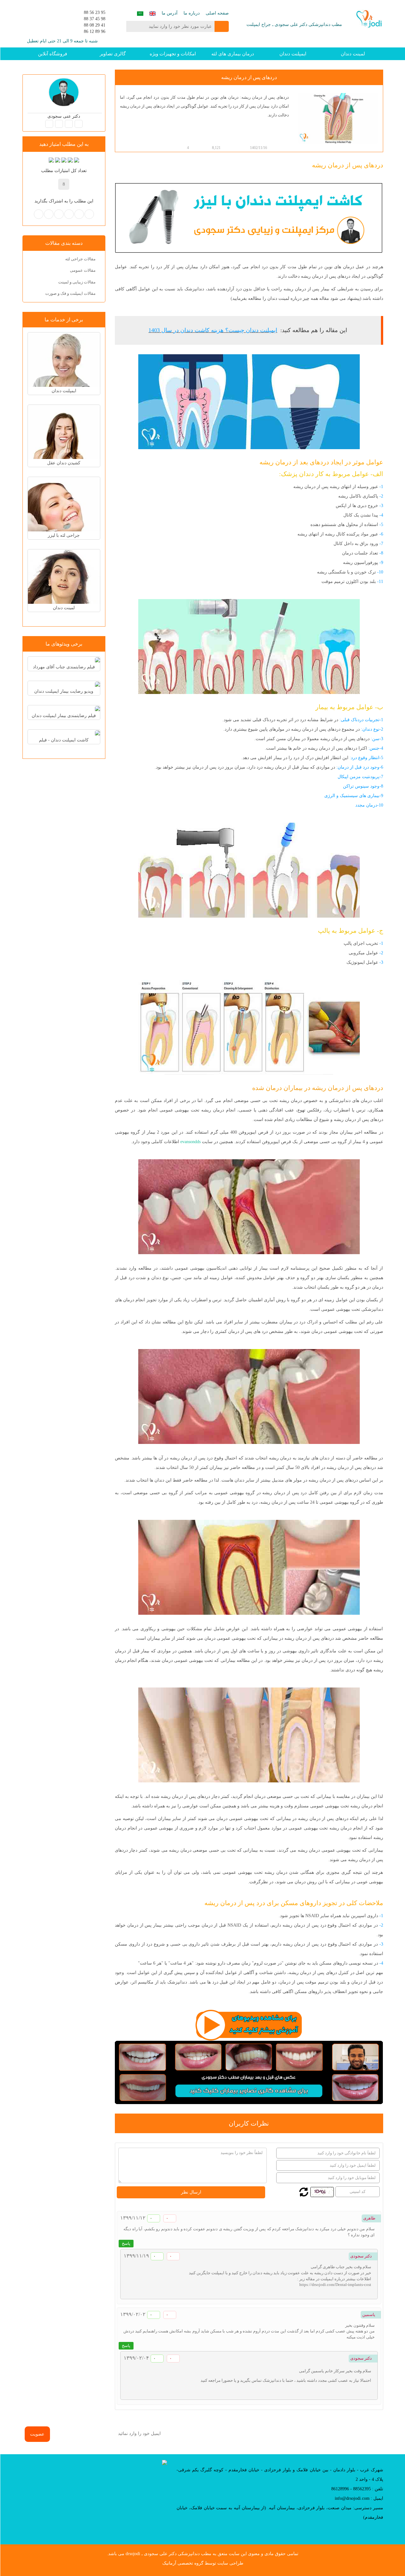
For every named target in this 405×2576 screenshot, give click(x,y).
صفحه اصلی (217, 13)
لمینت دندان (353, 54)
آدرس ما (170, 13)
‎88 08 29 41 (95, 25)
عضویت (37, 2434)
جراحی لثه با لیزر (64, 535)
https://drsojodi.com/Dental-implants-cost (335, 2285)
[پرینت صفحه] (134, 148)
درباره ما (192, 13)
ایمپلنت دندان (293, 54)
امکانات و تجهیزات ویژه (173, 54)
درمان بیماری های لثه (233, 54)
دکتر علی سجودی (64, 116)
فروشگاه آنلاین (53, 54)
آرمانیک (169, 2563)
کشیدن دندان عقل (64, 463)
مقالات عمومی (83, 270)
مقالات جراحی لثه (80, 259)
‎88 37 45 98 (95, 19)
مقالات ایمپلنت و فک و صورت (70, 293)
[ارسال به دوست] (128, 148)
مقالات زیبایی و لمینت (77, 282)
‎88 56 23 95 (95, 12)
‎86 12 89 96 (95, 31)
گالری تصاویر (113, 54)
